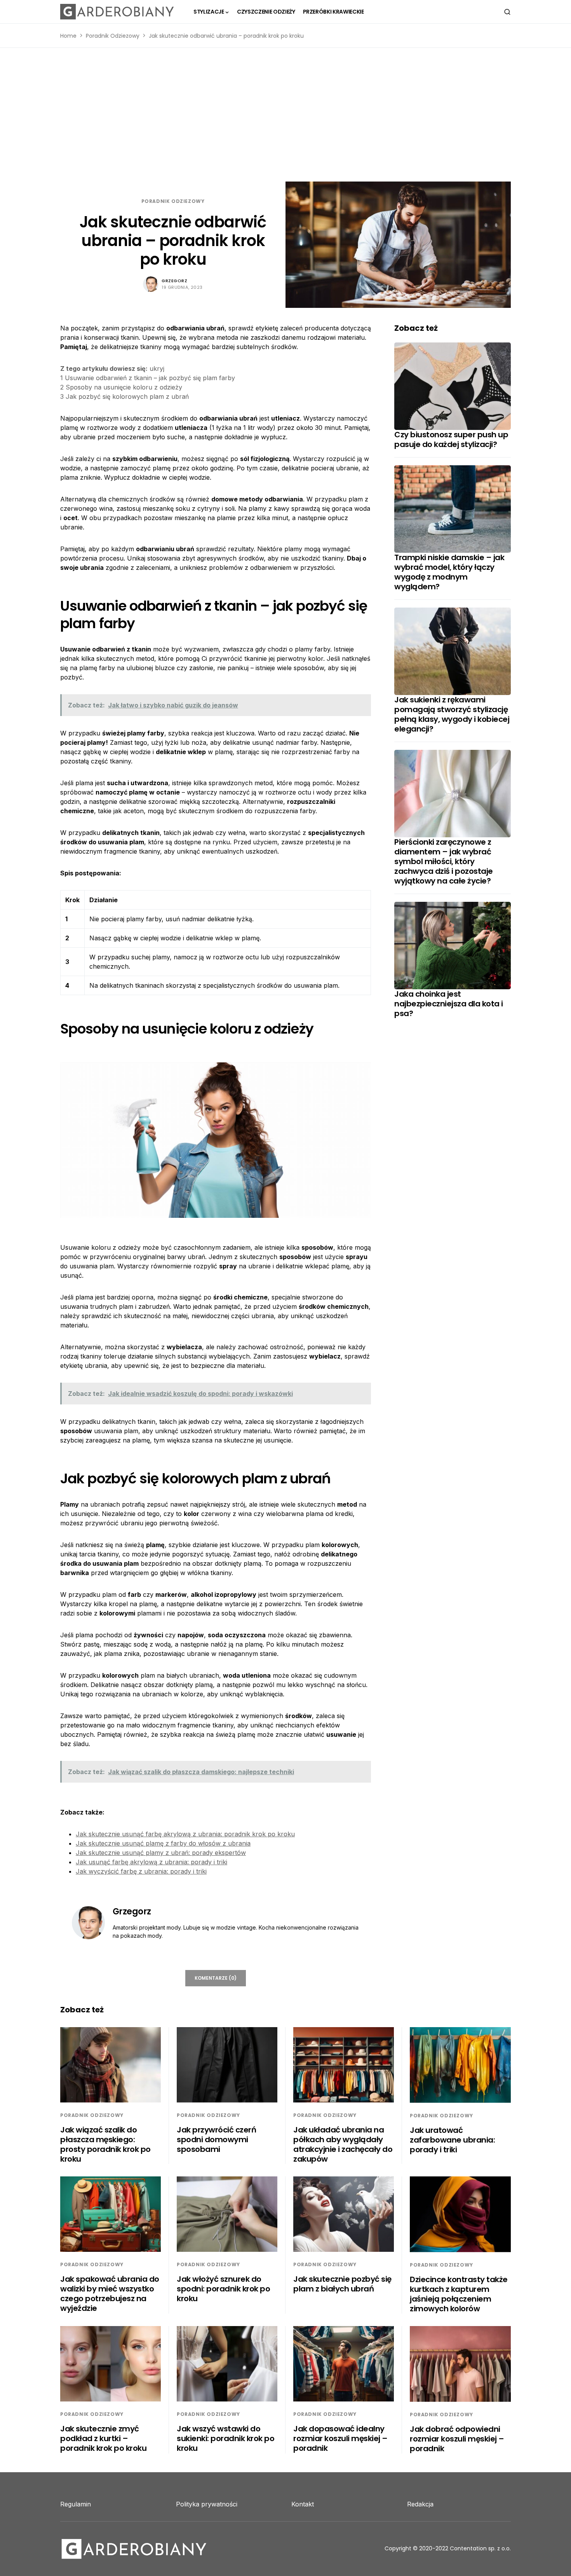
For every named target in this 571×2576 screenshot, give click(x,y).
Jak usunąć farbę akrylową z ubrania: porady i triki (151, 1862)
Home (68, 36)
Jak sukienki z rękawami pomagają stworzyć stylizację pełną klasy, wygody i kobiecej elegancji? (452, 714)
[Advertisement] (285, 115)
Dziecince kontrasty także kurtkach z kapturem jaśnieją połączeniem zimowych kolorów (459, 2294)
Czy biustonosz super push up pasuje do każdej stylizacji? (451, 439)
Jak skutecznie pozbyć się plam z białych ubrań (342, 2284)
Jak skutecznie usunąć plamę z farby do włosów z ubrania (163, 1843)
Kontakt (303, 2504)
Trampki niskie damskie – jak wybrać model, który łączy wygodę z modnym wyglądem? (449, 572)
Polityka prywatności (207, 2504)
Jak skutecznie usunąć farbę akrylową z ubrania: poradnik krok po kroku (185, 1834)
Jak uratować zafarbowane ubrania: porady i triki (452, 2140)
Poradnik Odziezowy (113, 36)
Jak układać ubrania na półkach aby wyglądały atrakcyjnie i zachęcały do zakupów (343, 2144)
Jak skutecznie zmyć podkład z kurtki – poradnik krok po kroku (103, 2438)
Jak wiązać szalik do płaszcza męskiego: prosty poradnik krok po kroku (105, 2144)
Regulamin (76, 2504)
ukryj (157, 368)
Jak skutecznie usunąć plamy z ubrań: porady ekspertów (161, 1853)
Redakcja (420, 2504)
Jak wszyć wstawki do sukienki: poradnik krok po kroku (225, 2438)
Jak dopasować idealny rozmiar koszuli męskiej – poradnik (340, 2438)
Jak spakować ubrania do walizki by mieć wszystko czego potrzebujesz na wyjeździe (110, 2294)
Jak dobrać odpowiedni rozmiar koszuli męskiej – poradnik (457, 2439)
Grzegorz (174, 281)
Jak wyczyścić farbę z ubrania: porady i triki (141, 1871)
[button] (507, 12)
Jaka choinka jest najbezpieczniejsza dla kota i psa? (449, 1004)
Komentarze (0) (216, 1978)
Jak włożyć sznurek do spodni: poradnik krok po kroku (223, 2289)
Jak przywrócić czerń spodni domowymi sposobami (216, 2139)
